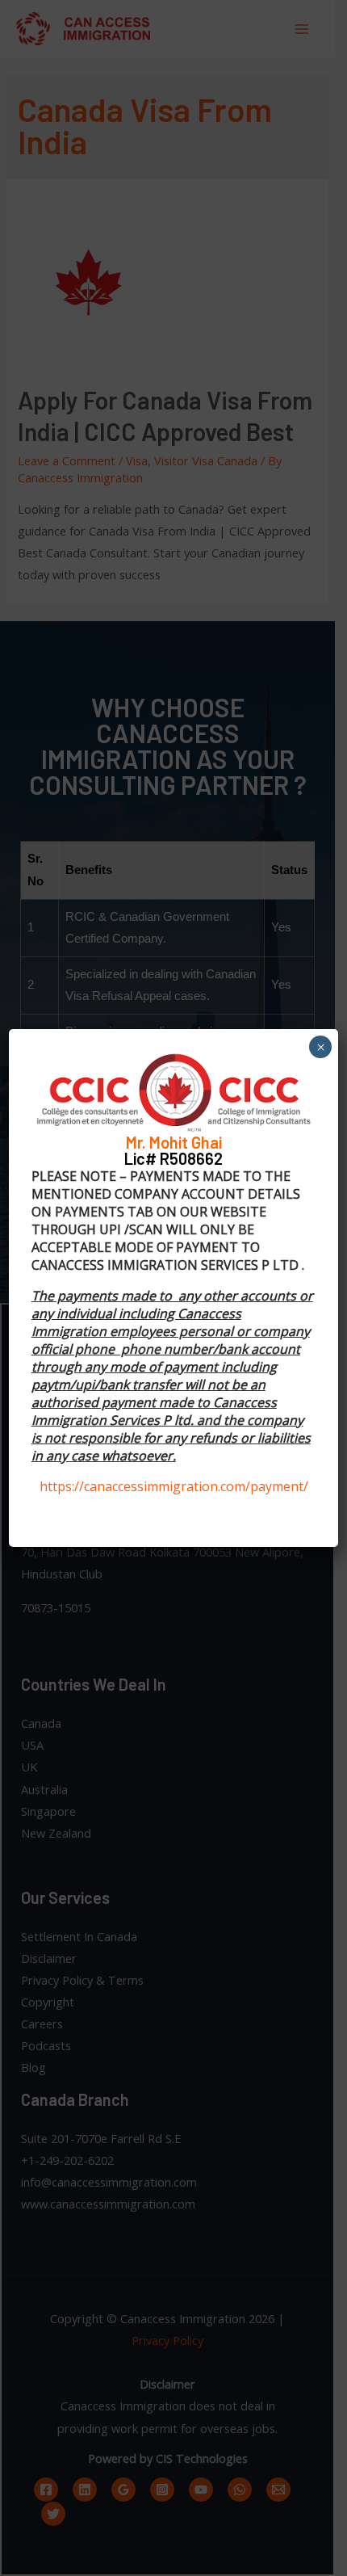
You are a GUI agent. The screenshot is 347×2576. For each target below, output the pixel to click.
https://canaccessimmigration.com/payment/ (174, 1486)
